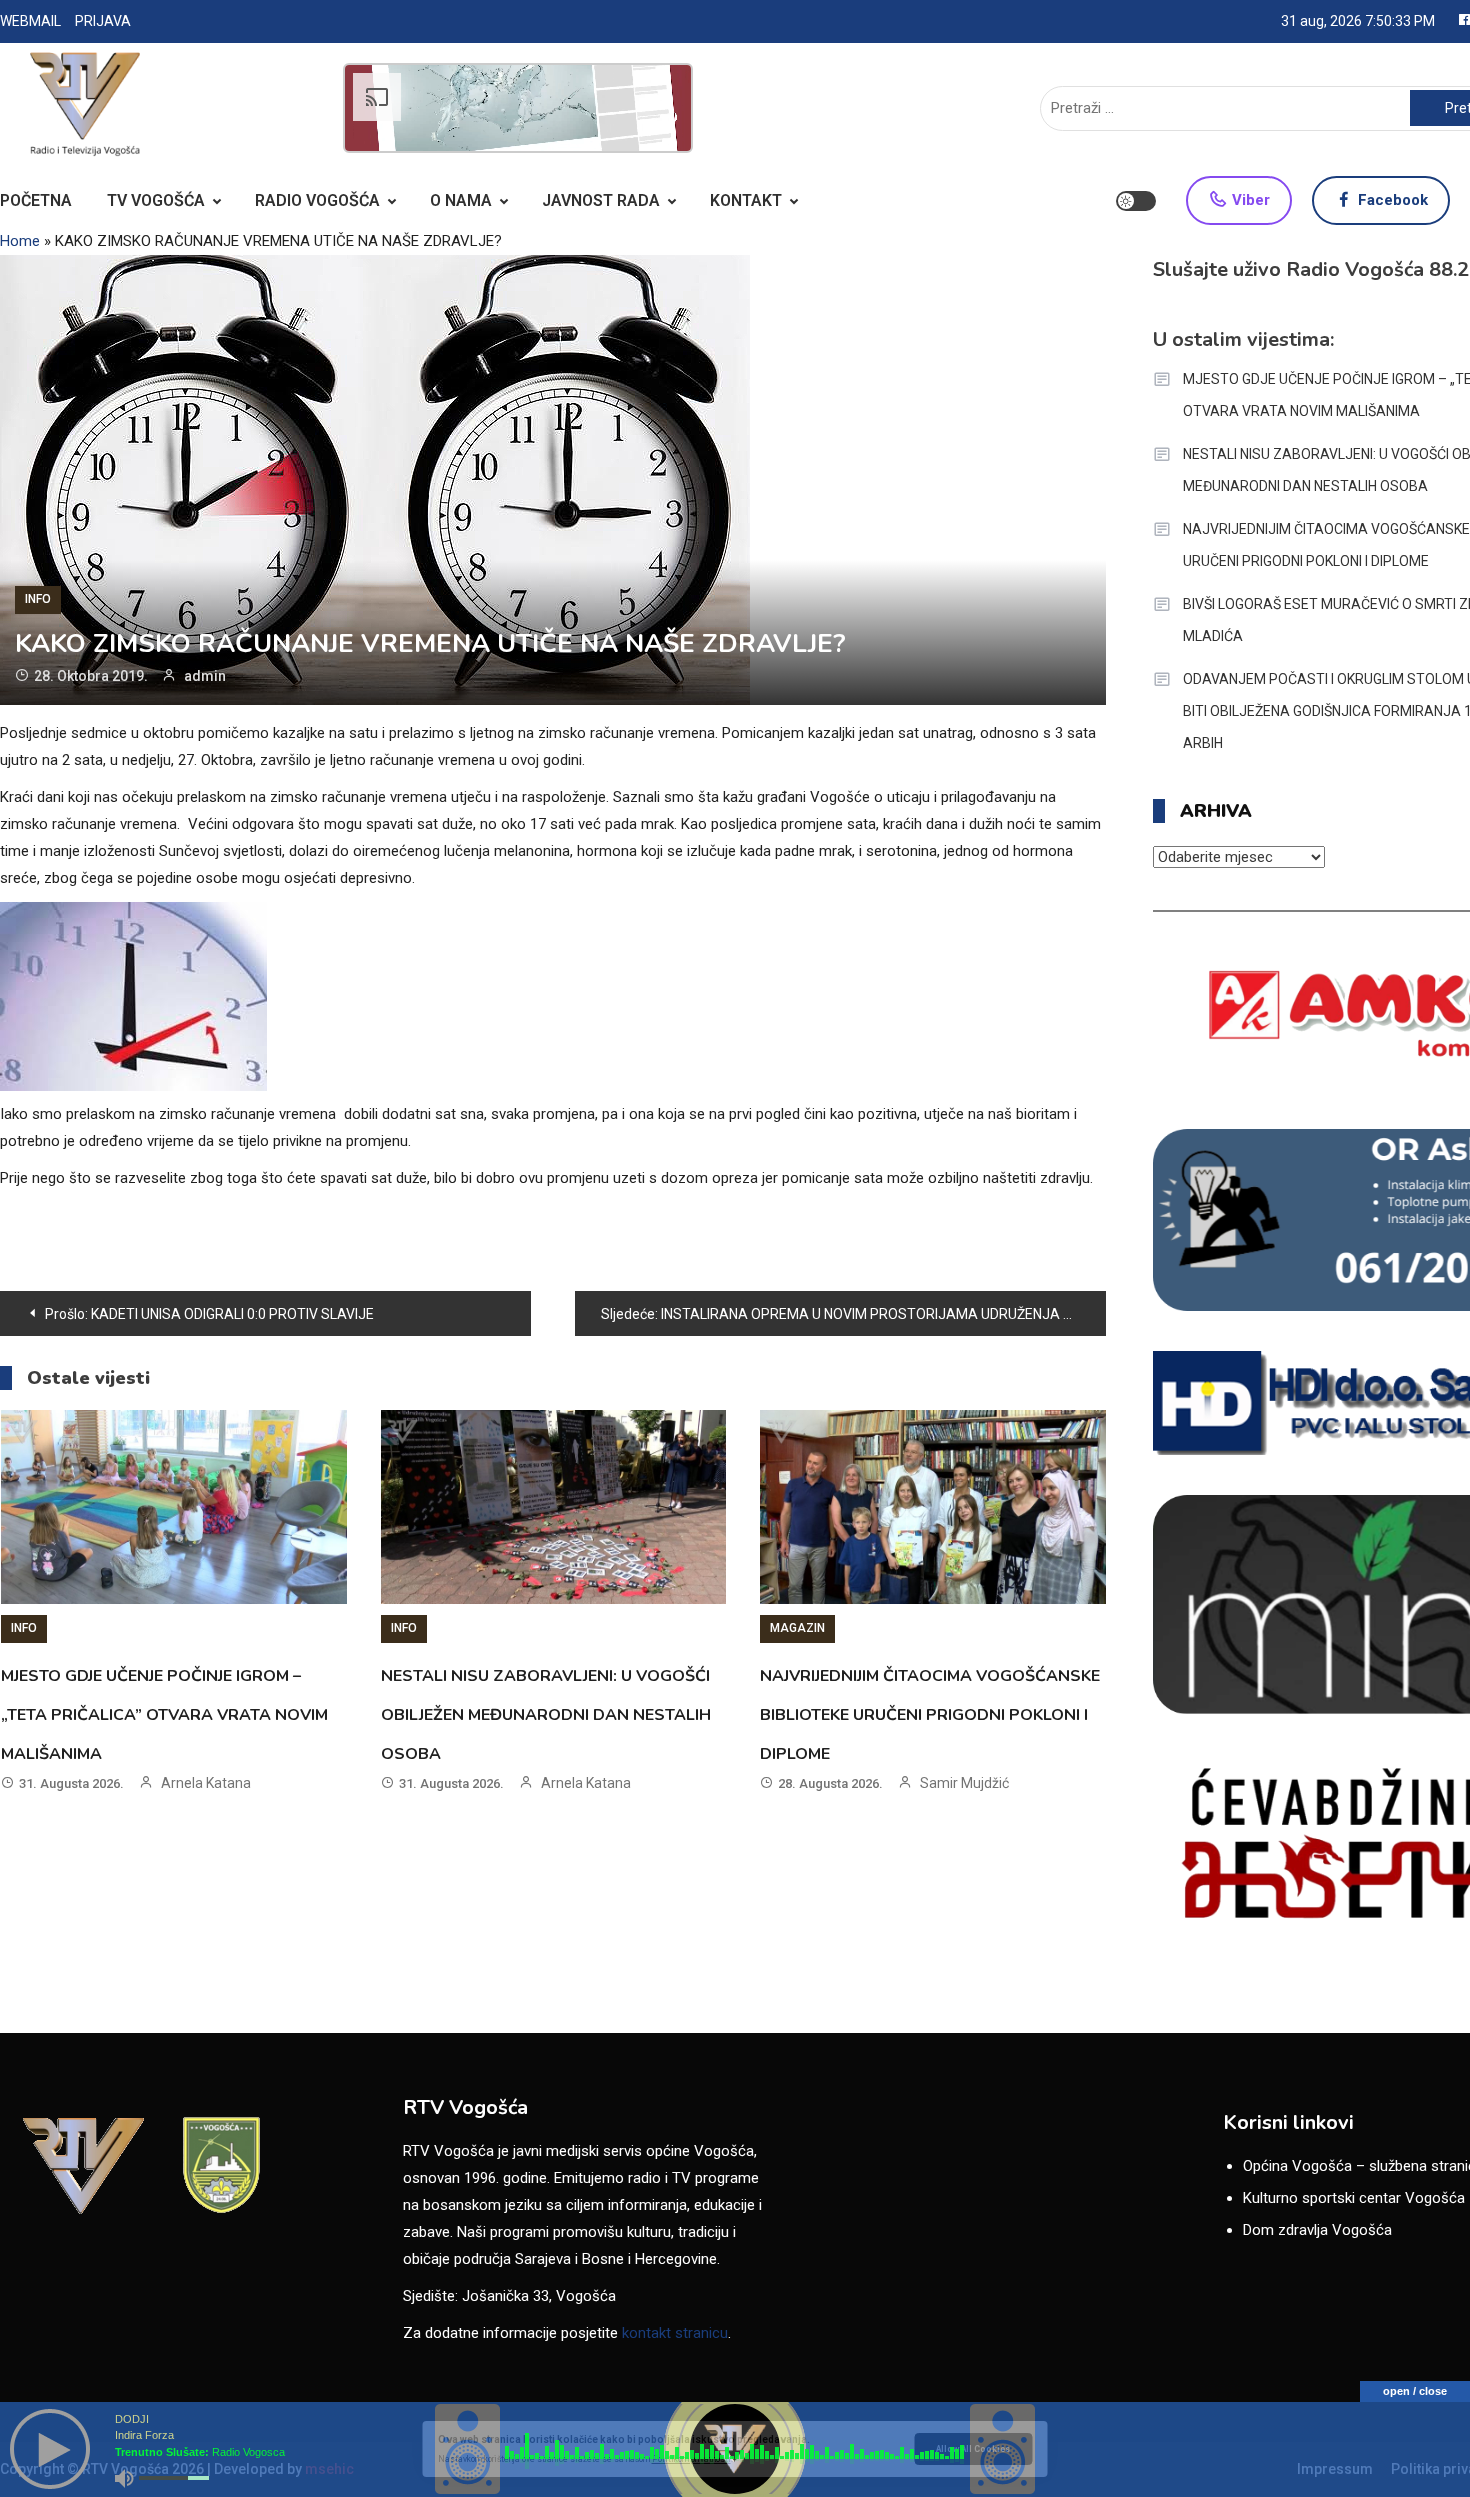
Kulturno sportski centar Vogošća (1354, 2198)
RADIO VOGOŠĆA (317, 200)
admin (205, 676)
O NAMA (461, 200)
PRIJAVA (103, 21)
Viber (1249, 200)
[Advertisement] (518, 108)
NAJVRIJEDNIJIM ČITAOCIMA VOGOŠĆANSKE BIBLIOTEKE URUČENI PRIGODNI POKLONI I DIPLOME (930, 1715)
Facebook (1391, 200)
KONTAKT (746, 200)
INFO (38, 599)
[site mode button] (1136, 201)
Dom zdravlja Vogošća (1317, 2230)
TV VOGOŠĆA (156, 200)
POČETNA (36, 200)
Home (20, 241)
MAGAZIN (797, 1628)
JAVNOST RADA (601, 200)
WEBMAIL (30, 21)
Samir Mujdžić (964, 1783)
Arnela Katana (206, 1783)
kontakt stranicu (675, 2333)
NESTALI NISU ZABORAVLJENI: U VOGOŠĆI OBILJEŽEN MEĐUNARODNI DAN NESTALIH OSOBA (546, 1715)
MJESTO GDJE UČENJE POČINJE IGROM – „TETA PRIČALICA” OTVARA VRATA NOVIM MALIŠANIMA (164, 1715)
